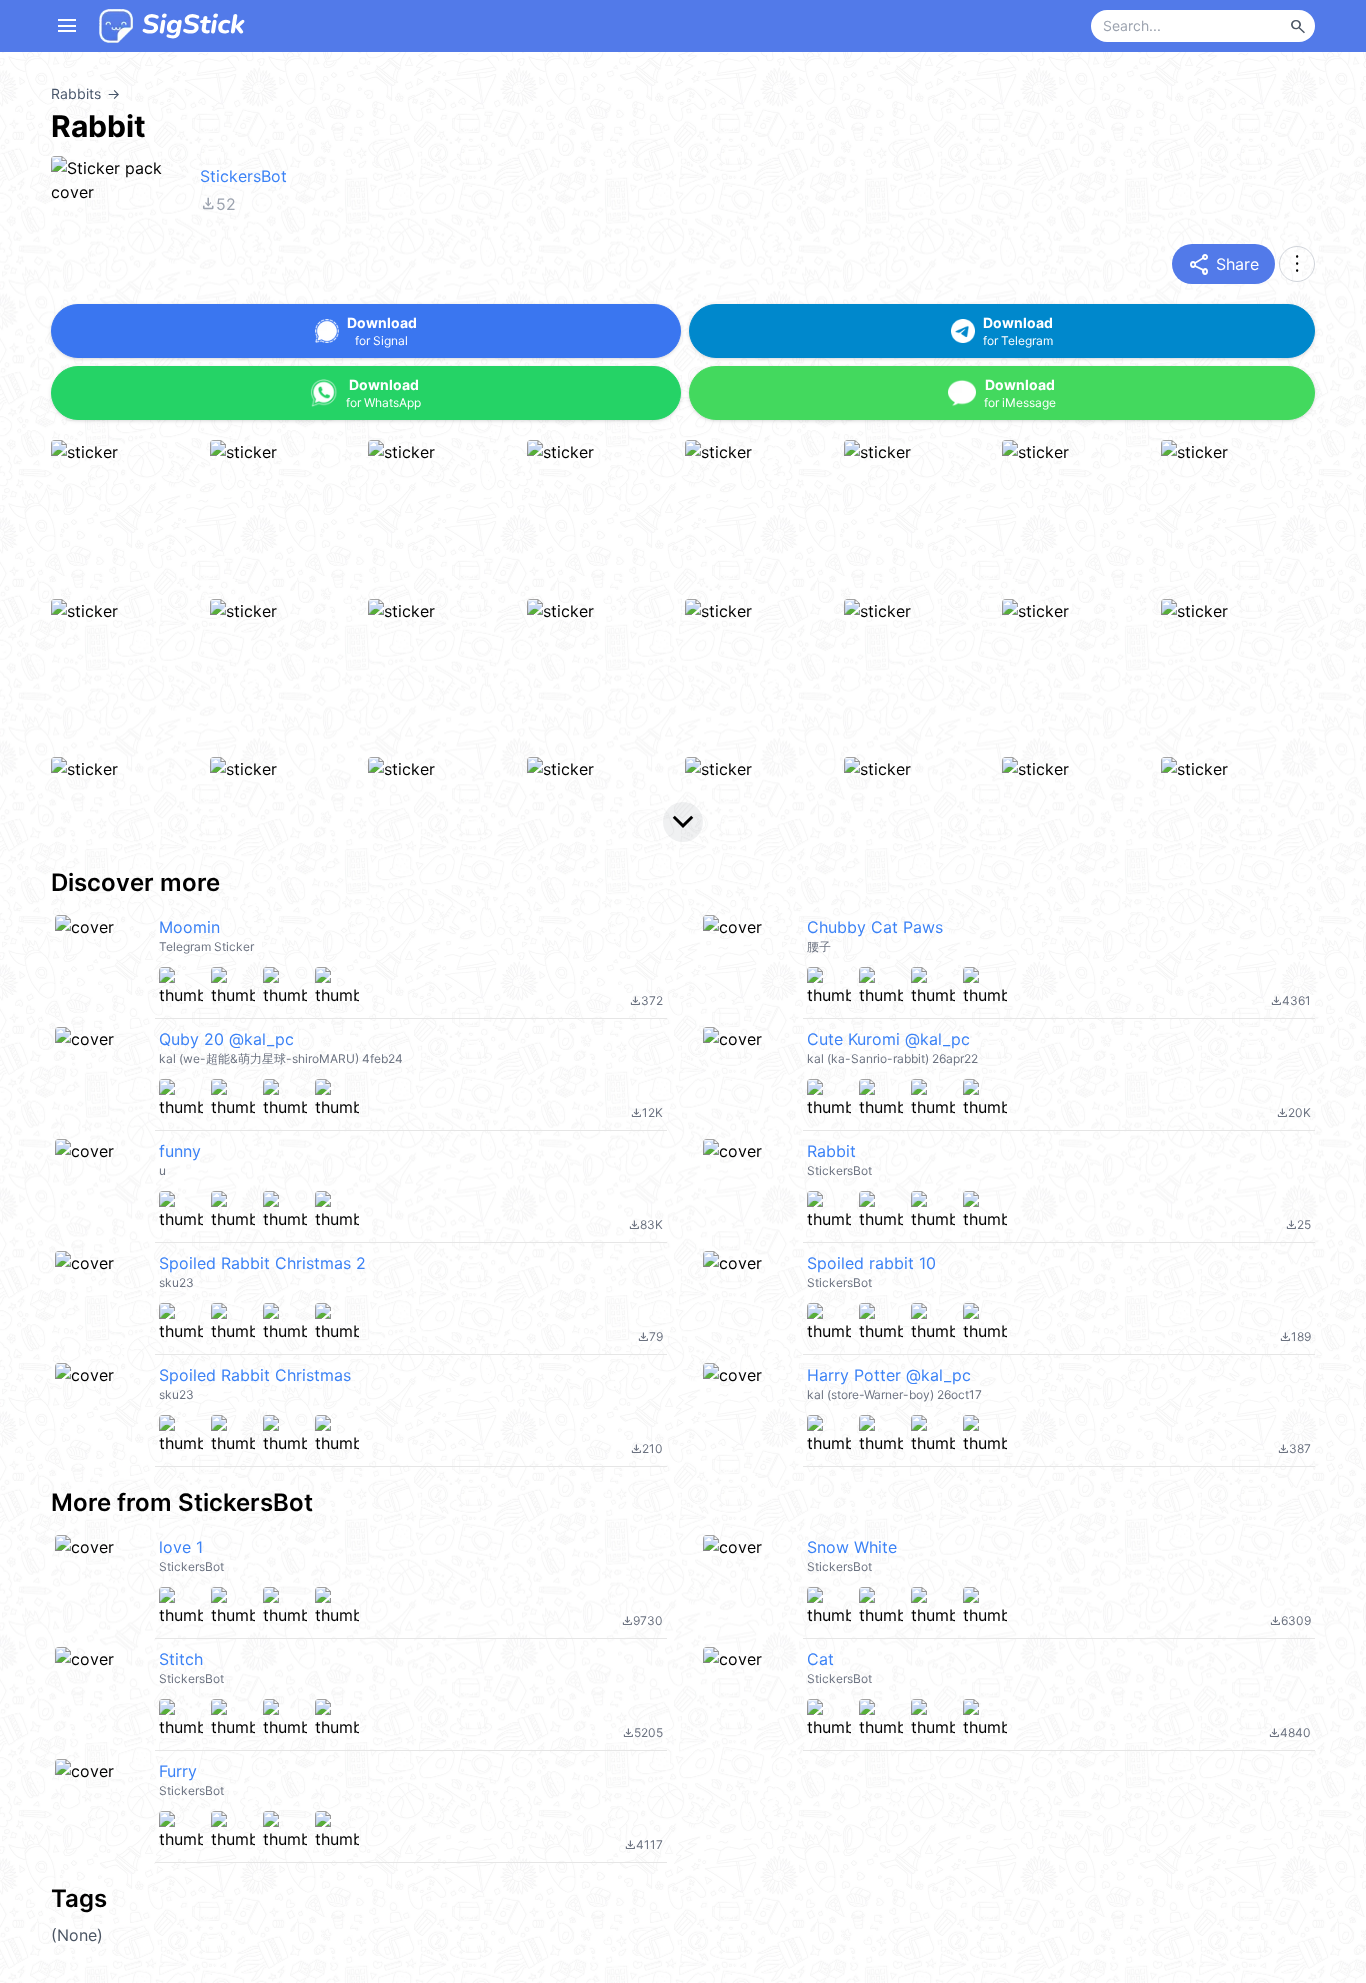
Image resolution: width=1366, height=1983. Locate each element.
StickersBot (243, 176)
